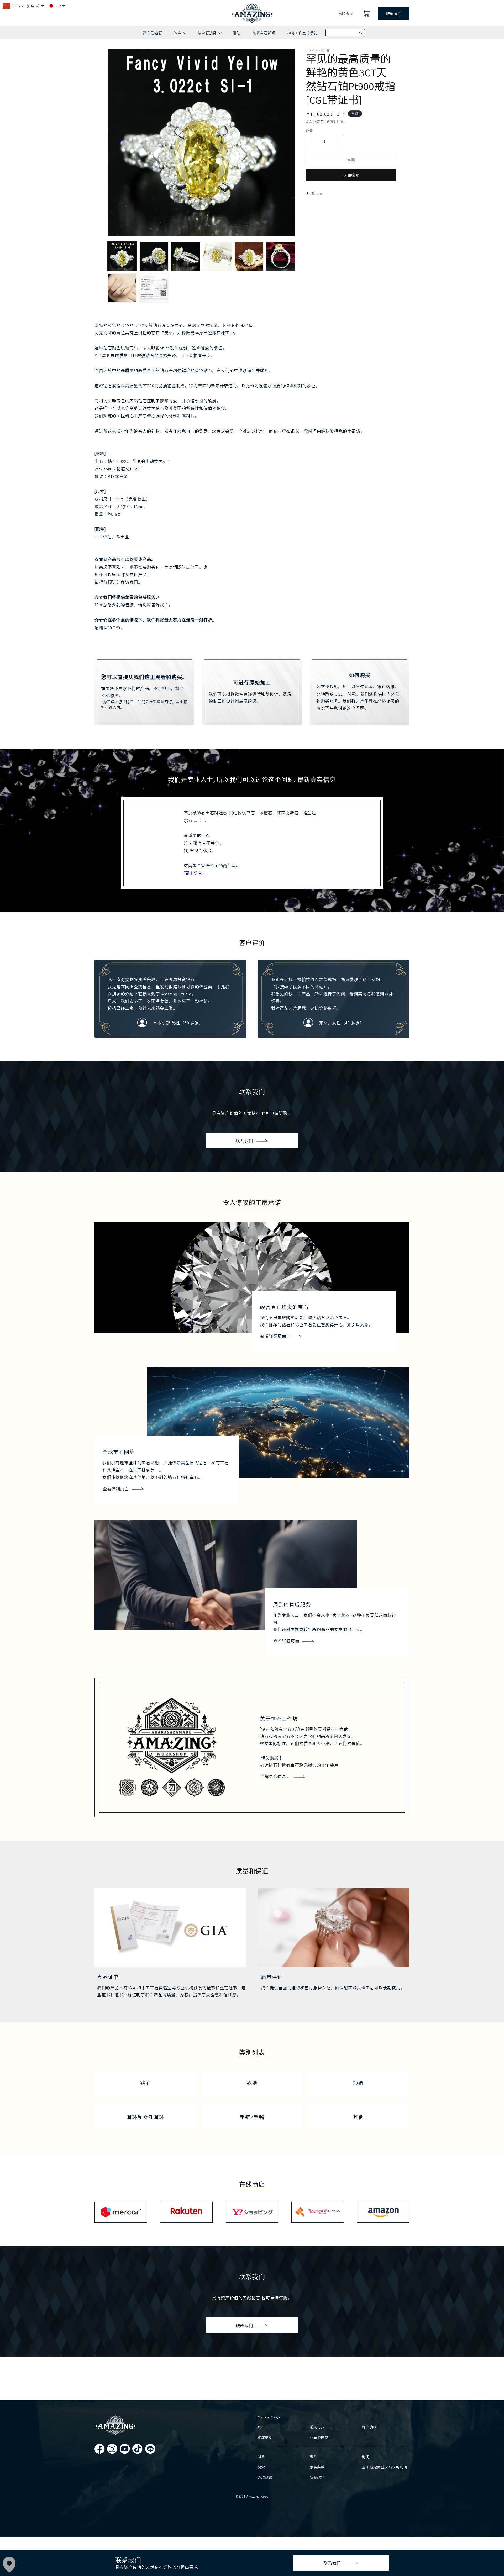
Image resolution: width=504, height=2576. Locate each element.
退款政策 (265, 2477)
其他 (358, 2117)
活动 (237, 33)
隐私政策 (317, 2477)
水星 (261, 2427)
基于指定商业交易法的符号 (385, 2467)
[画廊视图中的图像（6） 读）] (281, 256)
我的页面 (346, 13)
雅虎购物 (369, 2427)
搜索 (261, 2467)
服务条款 (317, 2467)
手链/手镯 (252, 2117)
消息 (261, 2457)
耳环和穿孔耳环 (146, 2117)
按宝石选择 (209, 35)
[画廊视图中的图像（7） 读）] (122, 288)
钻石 (146, 2083)
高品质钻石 (153, 33)
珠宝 (180, 35)
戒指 (252, 2083)
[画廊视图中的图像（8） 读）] (154, 288)
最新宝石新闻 (264, 33)
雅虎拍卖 (265, 2437)
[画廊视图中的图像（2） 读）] (154, 256)
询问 (366, 2457)
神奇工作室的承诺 (303, 33)
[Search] (361, 33)
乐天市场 (317, 2427)
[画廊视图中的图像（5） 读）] (249, 256)
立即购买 (351, 175)
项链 (358, 2083)
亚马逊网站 (319, 2437)
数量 (309, 131)
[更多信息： (195, 873)
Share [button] (317, 193)
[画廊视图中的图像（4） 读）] (217, 256)
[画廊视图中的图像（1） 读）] (122, 256)
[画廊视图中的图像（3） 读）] (186, 256)
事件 (313, 2457)
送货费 (318, 122)
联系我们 (394, 13)
